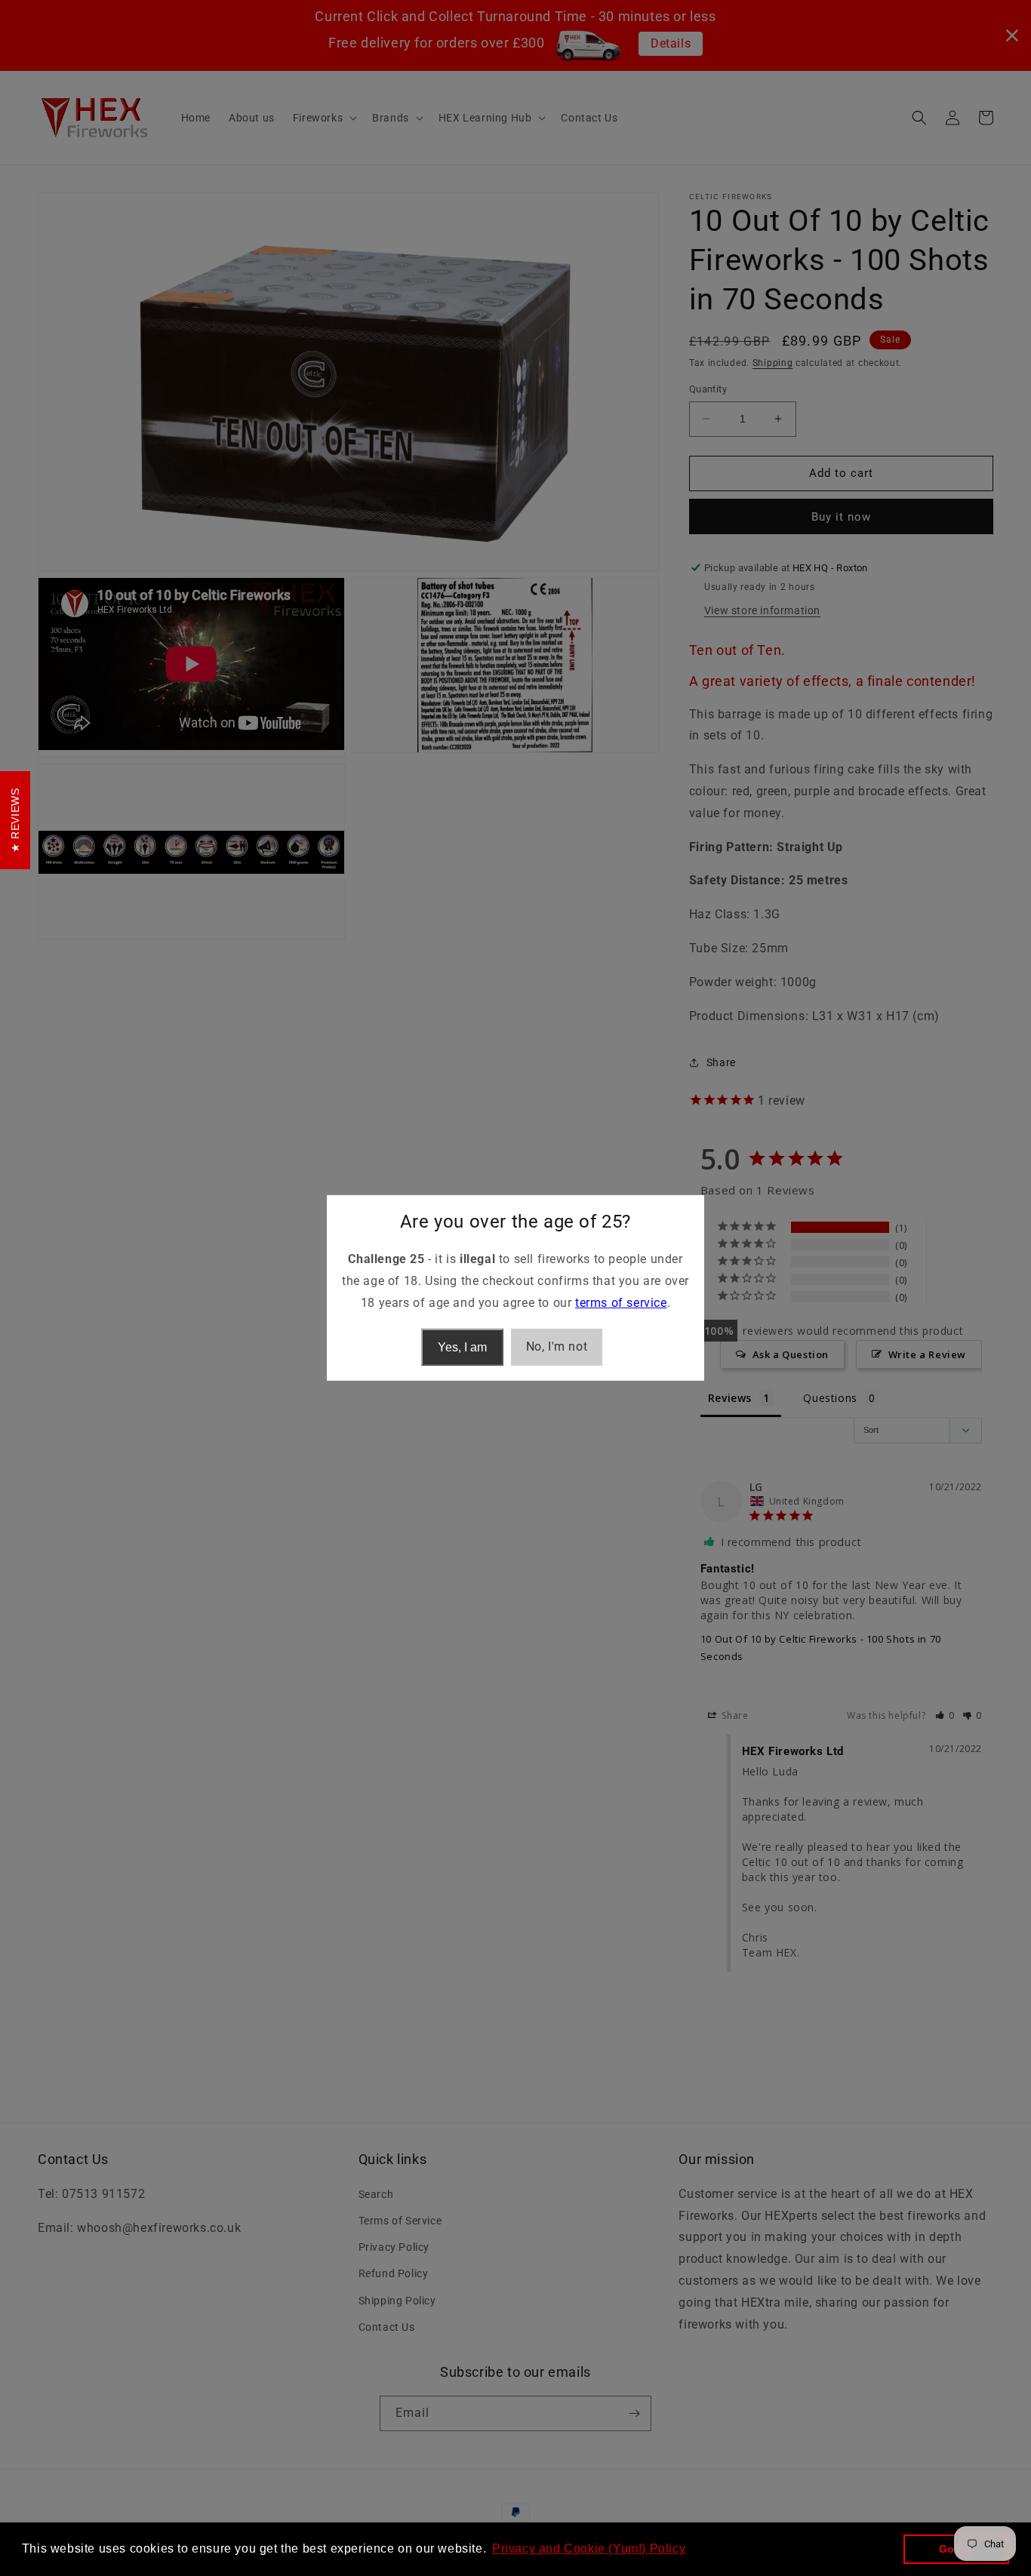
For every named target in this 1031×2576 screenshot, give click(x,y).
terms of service (621, 1303)
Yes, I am (462, 1347)
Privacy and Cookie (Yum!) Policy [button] (589, 2548)
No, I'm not (557, 1346)
